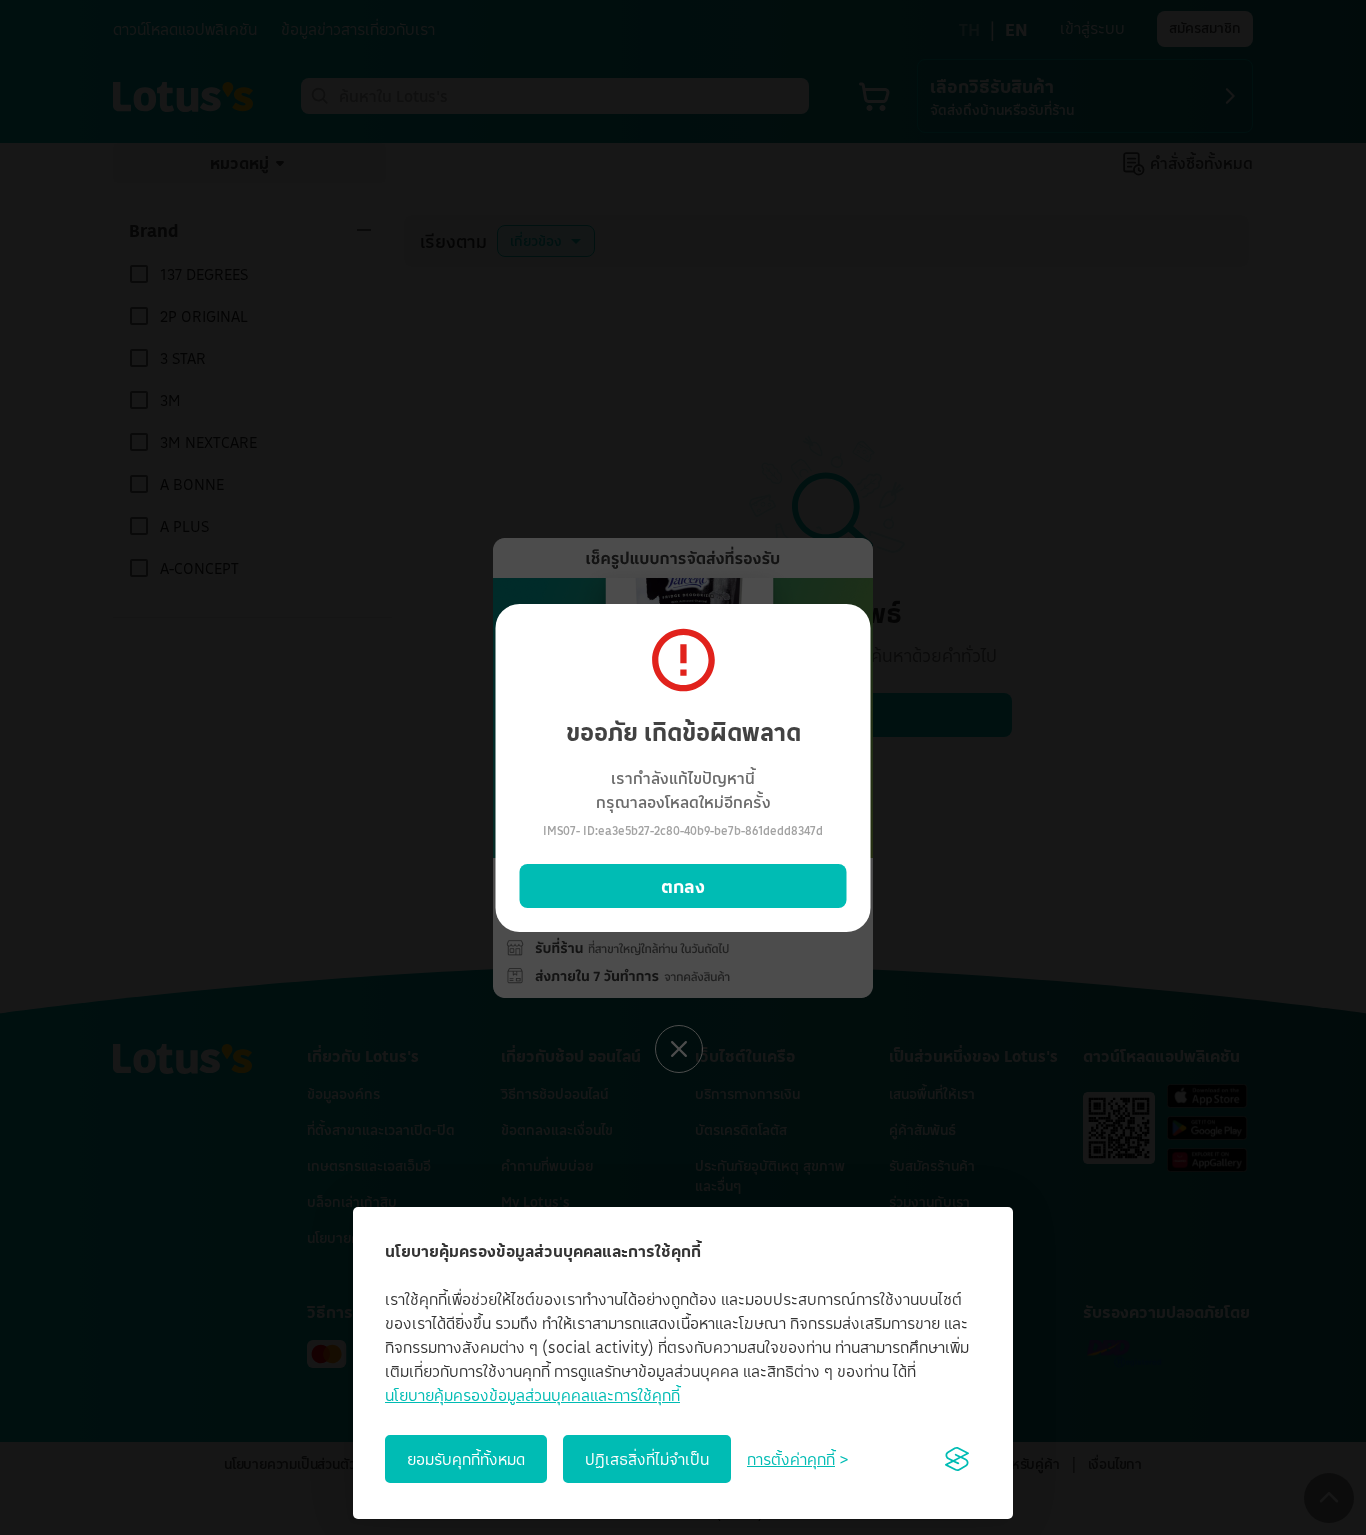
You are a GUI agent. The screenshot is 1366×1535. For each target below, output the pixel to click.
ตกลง (683, 886)
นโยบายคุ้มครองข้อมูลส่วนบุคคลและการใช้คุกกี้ (532, 1395)
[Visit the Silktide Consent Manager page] (957, 1459)
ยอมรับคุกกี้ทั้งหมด (466, 1459)
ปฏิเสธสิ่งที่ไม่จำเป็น (647, 1459)
